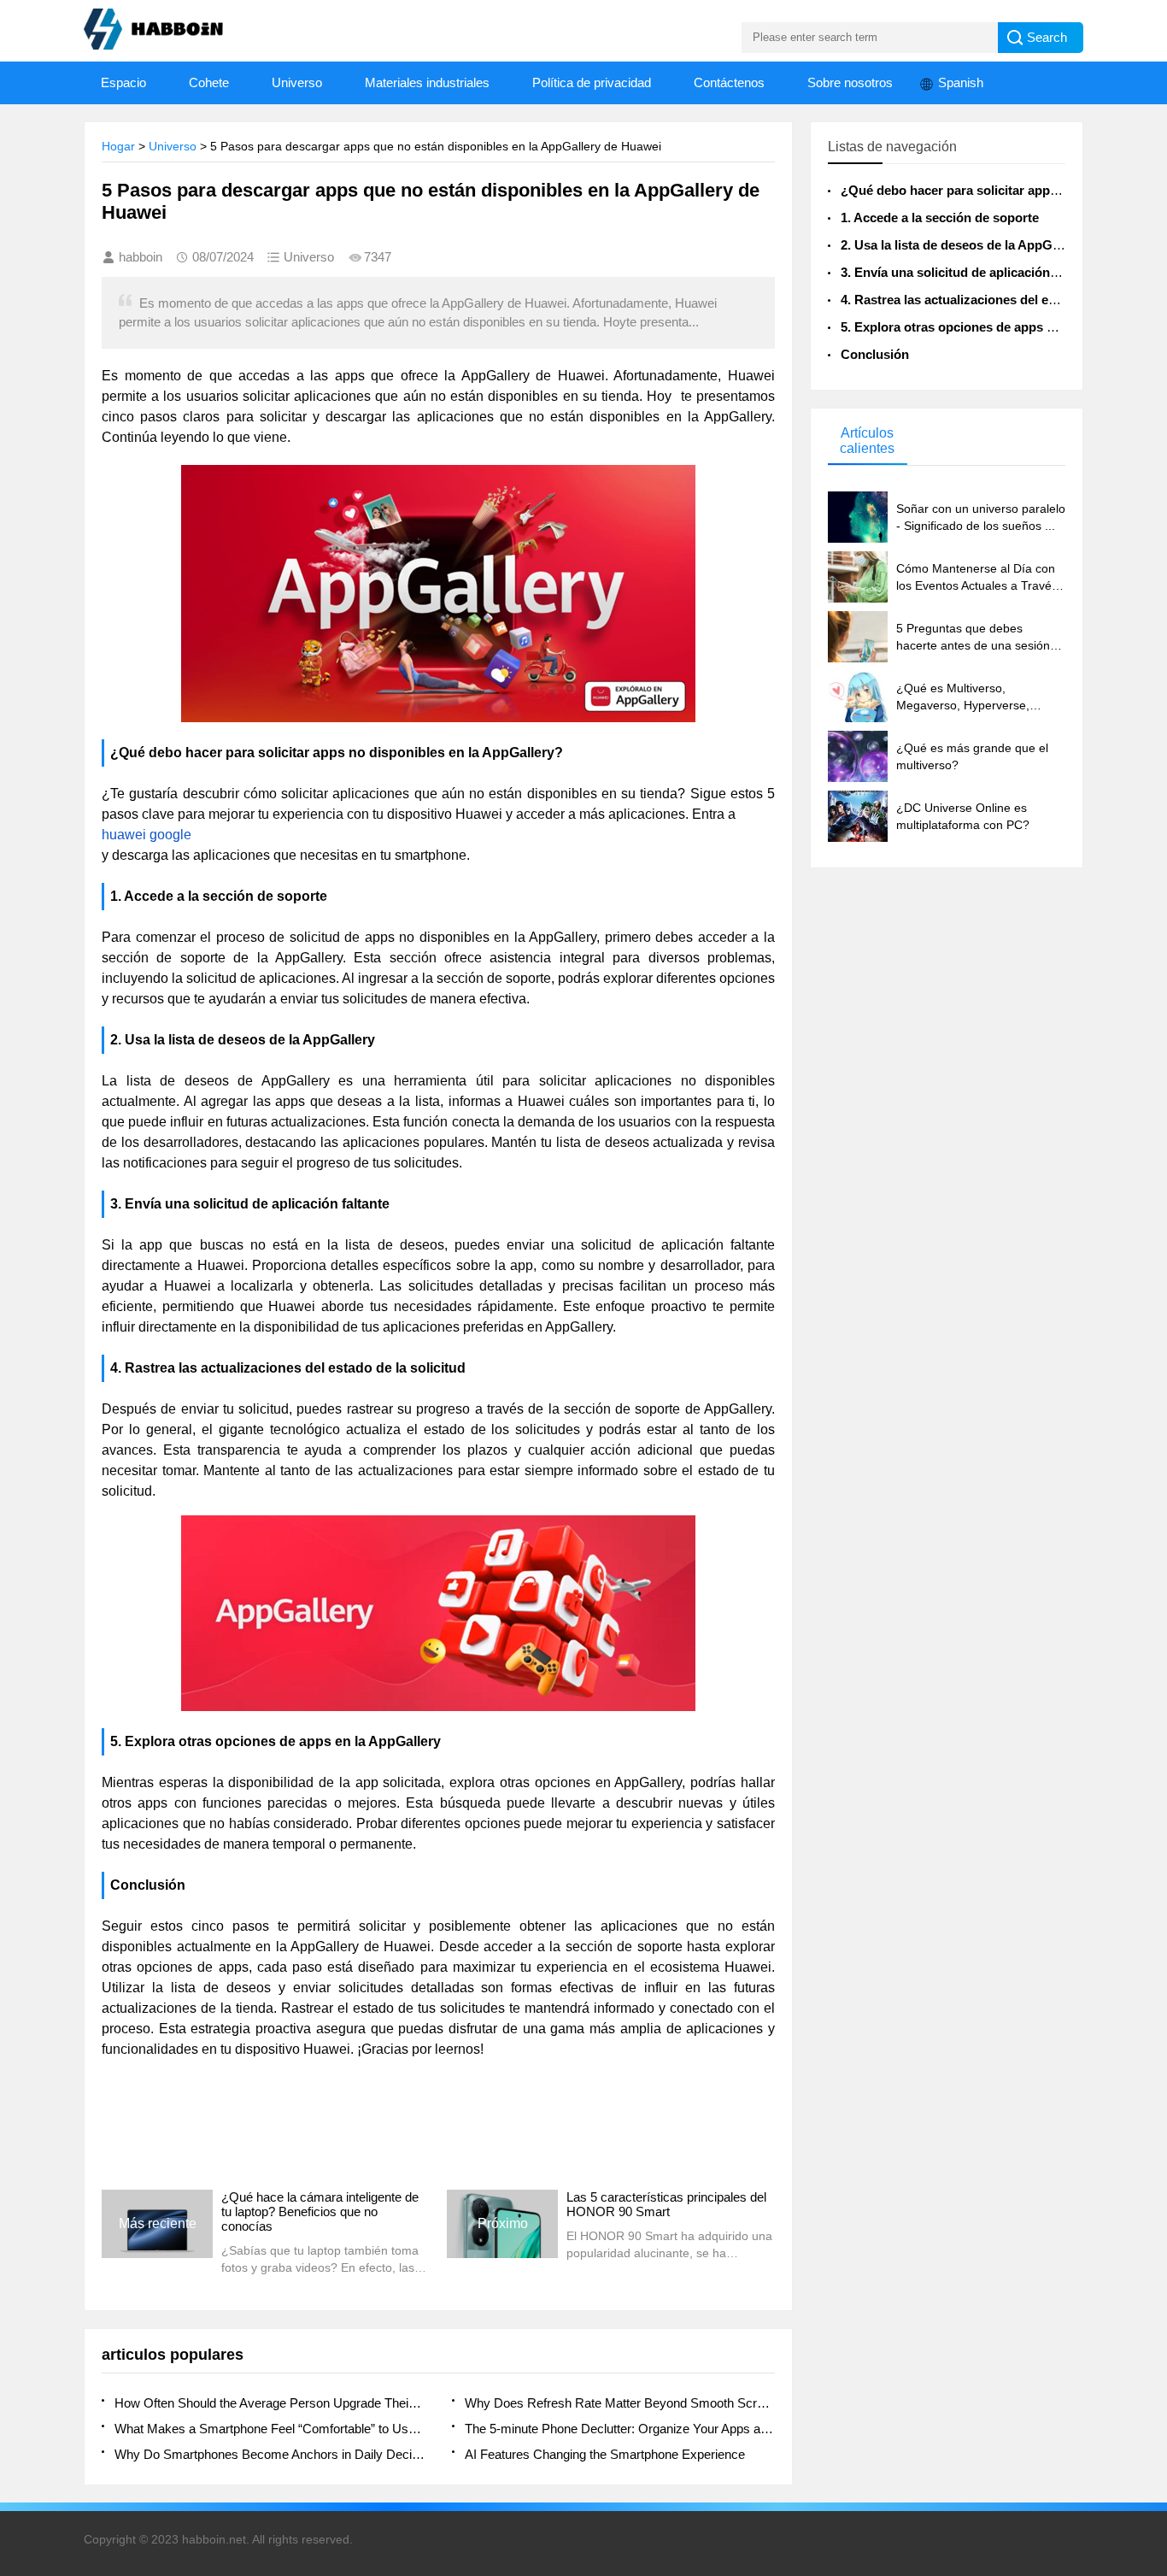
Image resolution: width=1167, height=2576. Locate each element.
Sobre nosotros (850, 82)
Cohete (209, 82)
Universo (297, 82)
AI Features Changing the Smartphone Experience (605, 2454)
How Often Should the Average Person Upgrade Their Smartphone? (270, 2403)
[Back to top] (1149, 2301)
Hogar (118, 146)
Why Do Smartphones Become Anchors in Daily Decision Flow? (270, 2454)
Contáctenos (729, 82)
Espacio (123, 82)
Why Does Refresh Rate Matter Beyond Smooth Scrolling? (620, 2403)
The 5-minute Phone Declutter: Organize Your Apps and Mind (620, 2429)
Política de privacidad (592, 82)
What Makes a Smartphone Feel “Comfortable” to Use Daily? (270, 2429)
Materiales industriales (427, 82)
